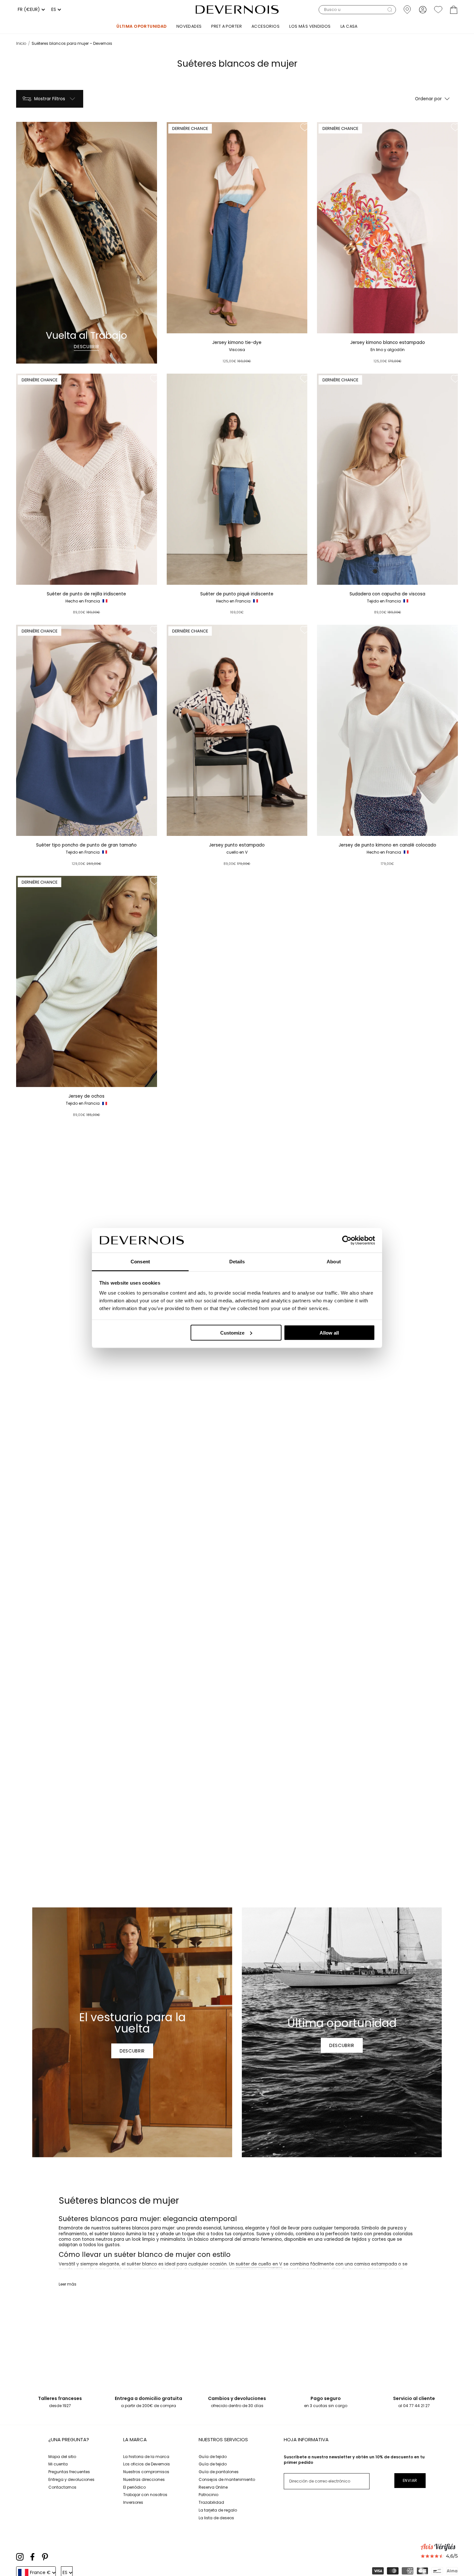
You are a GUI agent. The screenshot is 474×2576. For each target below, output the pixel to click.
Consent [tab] (140, 1262)
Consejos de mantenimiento (227, 2479)
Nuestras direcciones (144, 2479)
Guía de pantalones (219, 2472)
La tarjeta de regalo (218, 2510)
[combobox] (30, 10)
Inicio (21, 43)
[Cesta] (454, 10)
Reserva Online (213, 2487)
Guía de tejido (213, 2457)
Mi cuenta (58, 2464)
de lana (192, 2270)
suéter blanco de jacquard (329, 2275)
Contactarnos (62, 2487)
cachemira (217, 2270)
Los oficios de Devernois (147, 2464)
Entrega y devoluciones (71, 2479)
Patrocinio (208, 2495)
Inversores (133, 2502)
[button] (357, 10)
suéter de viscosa (78, 2275)
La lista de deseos (216, 2518)
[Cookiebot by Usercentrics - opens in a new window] (347, 1240)
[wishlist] (438, 10)
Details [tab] (237, 1262)
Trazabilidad (211, 2502)
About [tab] (334, 1262)
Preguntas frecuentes (69, 2472)
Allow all (329, 1332)
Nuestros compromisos (146, 2472)
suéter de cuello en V (259, 2264)
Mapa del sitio (62, 2457)
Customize (232, 1332)
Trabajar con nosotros (145, 2495)
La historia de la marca (146, 2457)
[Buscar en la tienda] (390, 10)
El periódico (134, 2487)
